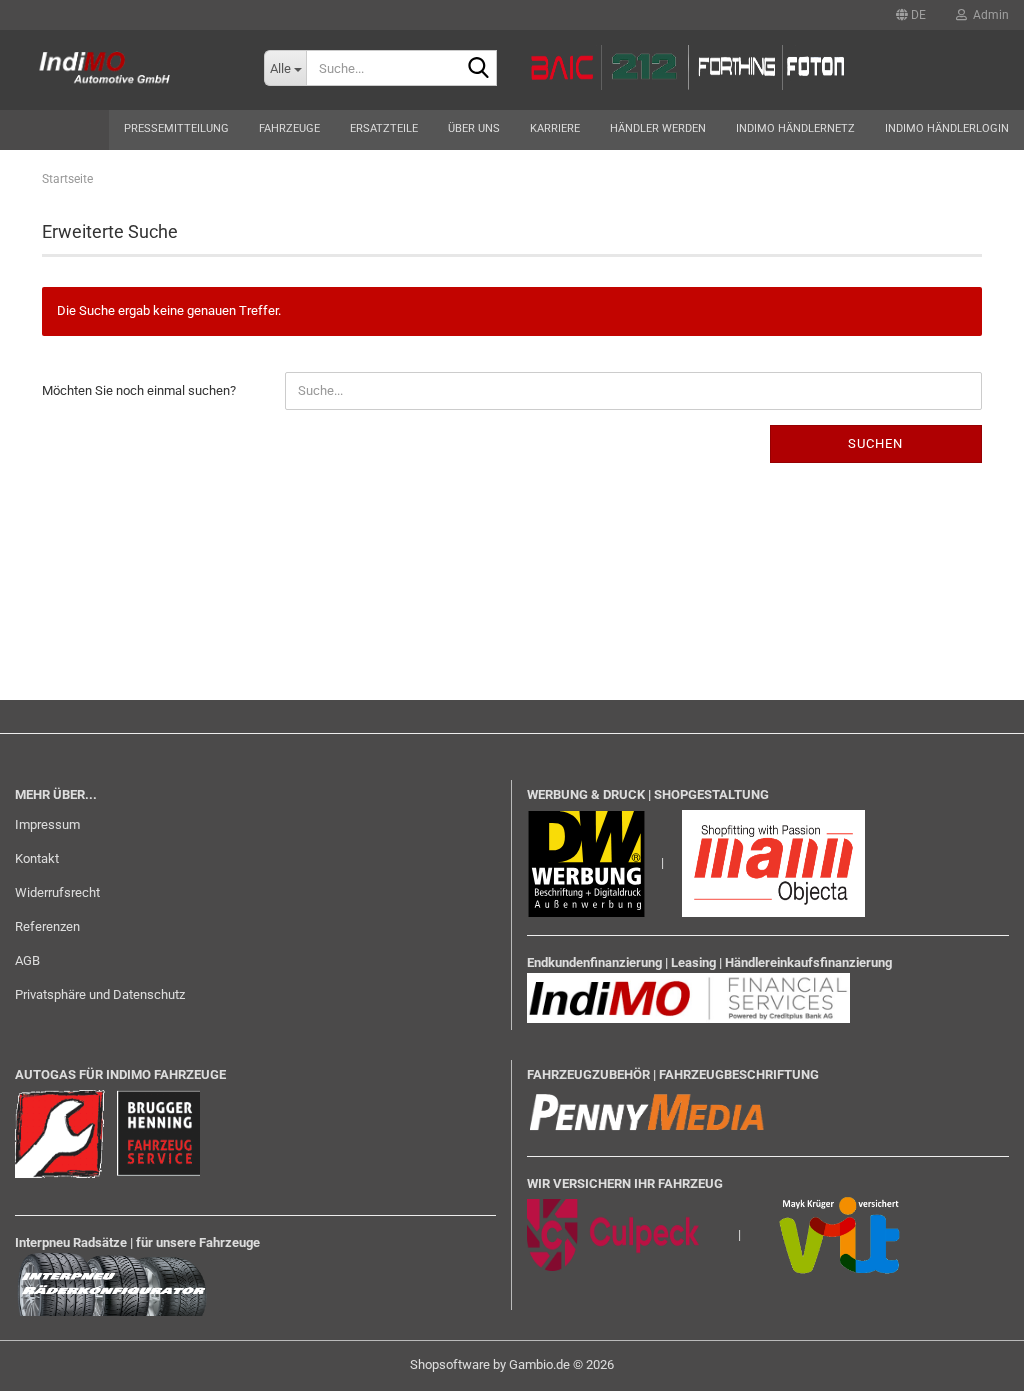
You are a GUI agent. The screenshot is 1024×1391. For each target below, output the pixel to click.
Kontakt (37, 858)
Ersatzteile (384, 128)
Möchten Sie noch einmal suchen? (139, 390)
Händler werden (658, 128)
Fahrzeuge (289, 128)
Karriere (555, 128)
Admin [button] (988, 15)
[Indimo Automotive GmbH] (117, 70)
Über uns (474, 128)
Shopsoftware (450, 1364)
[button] (911, 15)
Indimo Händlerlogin (947, 128)
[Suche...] (478, 69)
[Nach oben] (969, 1361)
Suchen (875, 443)
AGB (27, 960)
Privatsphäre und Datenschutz (100, 994)
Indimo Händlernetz (795, 128)
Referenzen (47, 926)
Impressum (47, 824)
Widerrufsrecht (57, 892)
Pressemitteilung (176, 128)
